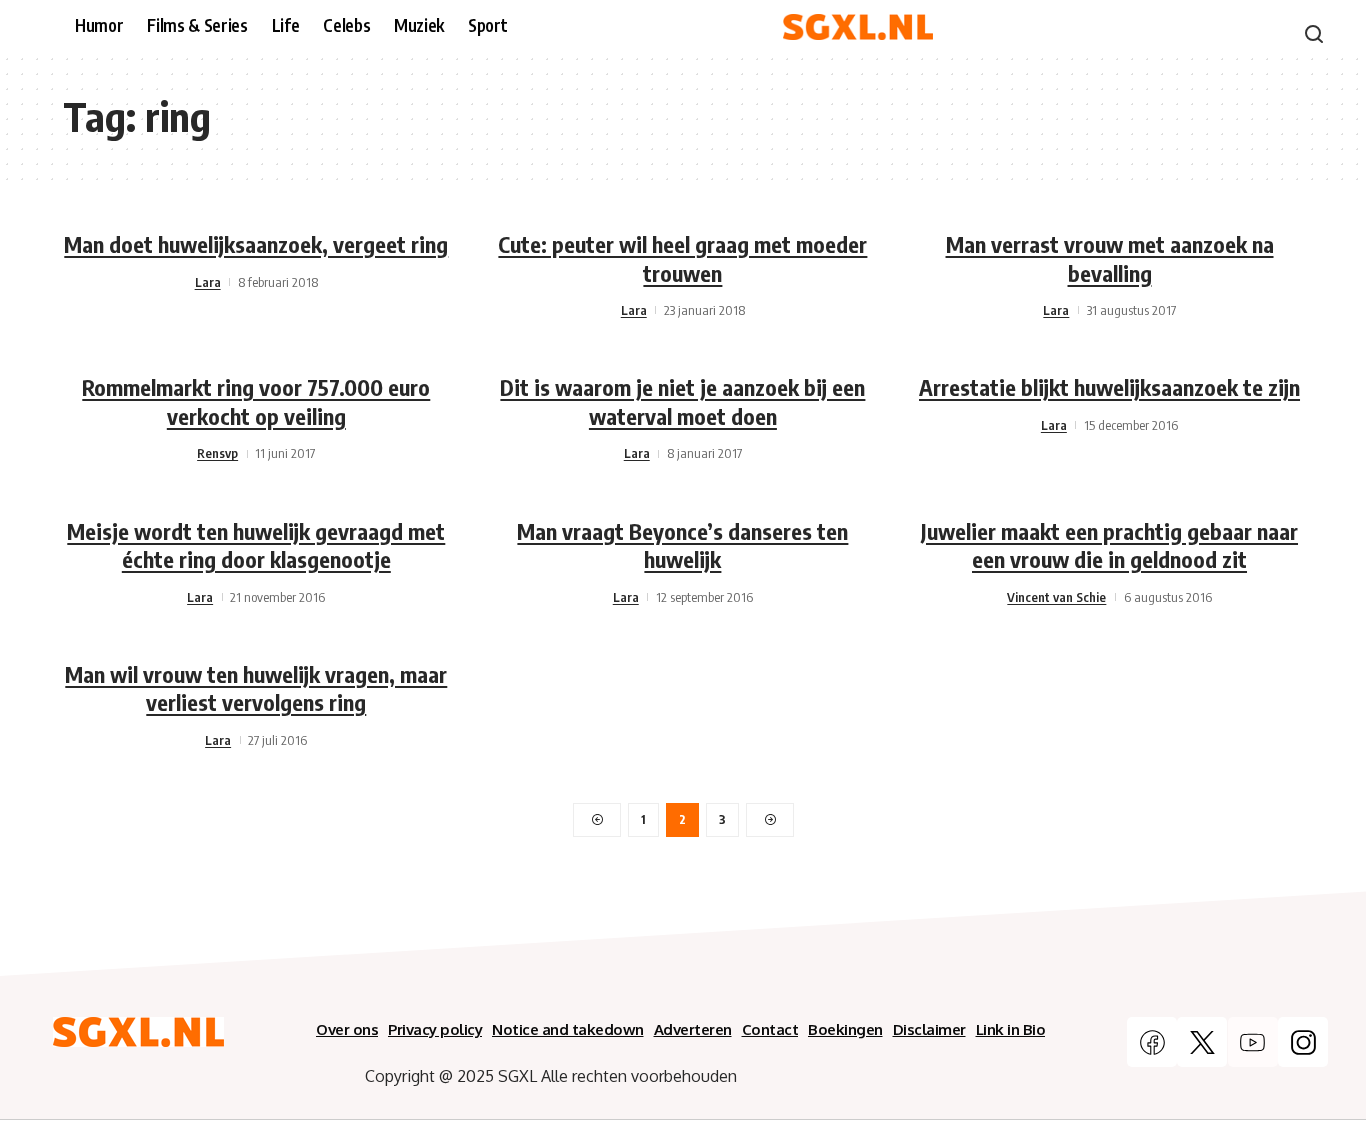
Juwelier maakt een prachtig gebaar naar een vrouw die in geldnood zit (1109, 545)
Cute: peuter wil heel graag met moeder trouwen (682, 258)
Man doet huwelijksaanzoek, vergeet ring (256, 244)
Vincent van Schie (1056, 597)
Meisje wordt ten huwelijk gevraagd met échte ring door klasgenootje (256, 545)
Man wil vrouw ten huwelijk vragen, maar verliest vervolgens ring (256, 688)
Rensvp (217, 453)
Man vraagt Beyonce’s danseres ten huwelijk (682, 545)
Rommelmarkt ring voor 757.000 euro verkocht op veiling (256, 401)
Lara (208, 282)
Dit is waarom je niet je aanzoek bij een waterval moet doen (682, 401)
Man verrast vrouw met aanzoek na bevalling (1110, 258)
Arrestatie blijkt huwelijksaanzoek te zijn (1109, 387)
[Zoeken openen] (1314, 34)
